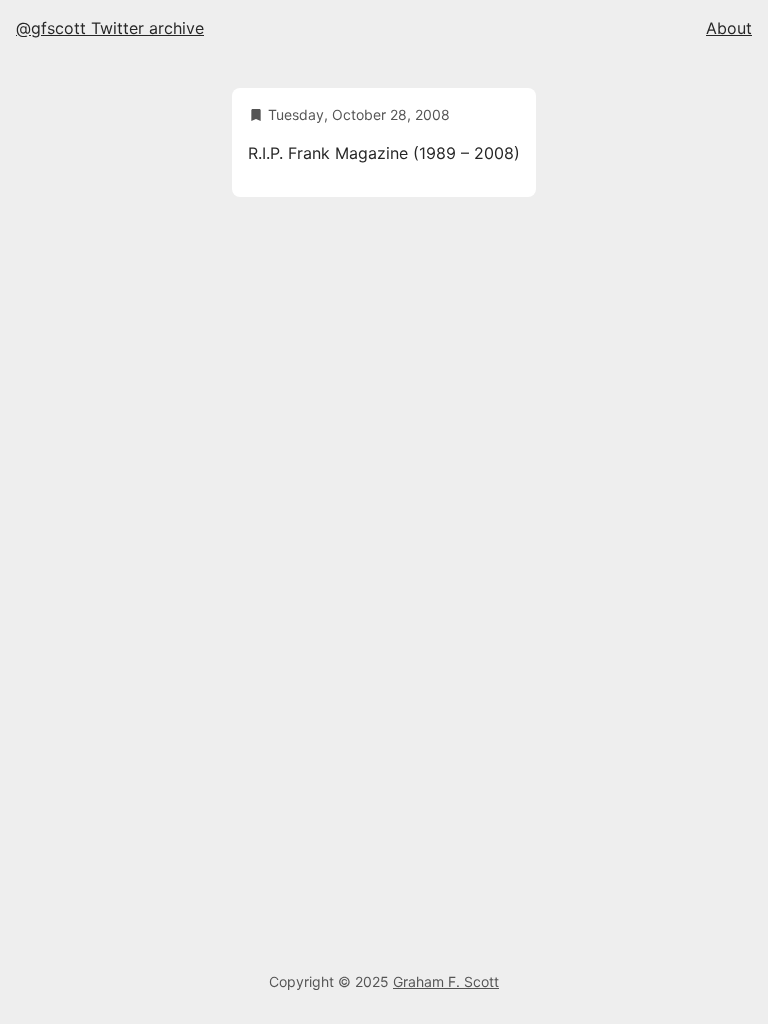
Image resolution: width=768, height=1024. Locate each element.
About (729, 28)
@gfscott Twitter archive (110, 28)
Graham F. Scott (446, 981)
